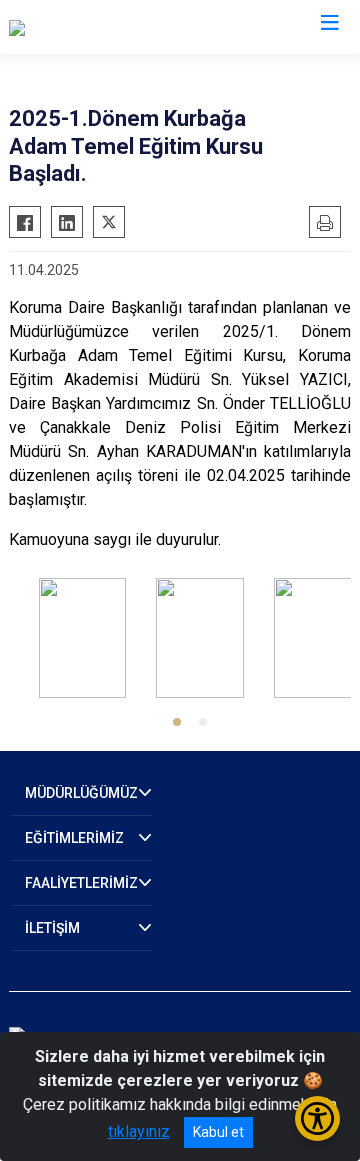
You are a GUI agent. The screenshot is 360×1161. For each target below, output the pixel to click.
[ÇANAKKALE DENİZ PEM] (97, 27)
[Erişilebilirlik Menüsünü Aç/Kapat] (317, 1118)
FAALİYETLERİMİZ (81, 883)
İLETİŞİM (52, 928)
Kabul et (218, 1132)
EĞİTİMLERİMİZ (74, 838)
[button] (177, 722)
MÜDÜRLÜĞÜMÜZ (81, 793)
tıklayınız (139, 1131)
